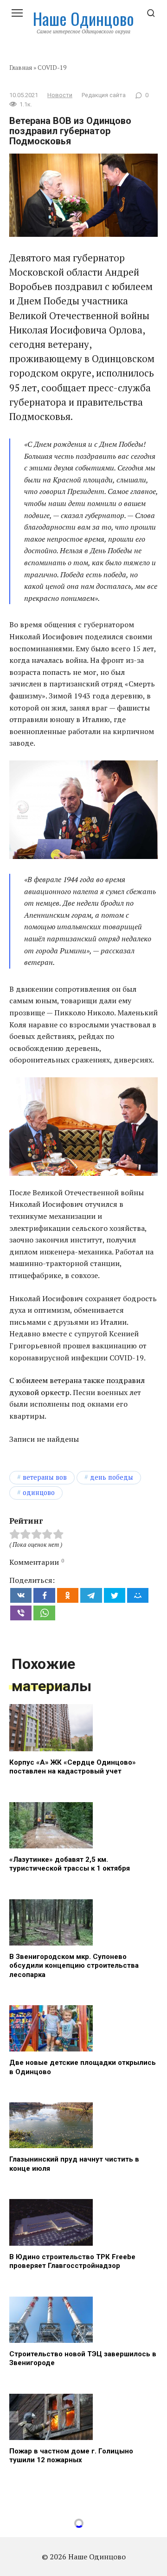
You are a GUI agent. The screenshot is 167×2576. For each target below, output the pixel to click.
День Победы (112, 1477)
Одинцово (39, 1492)
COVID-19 (52, 68)
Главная (21, 68)
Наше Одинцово (83, 18)
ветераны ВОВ (45, 1477)
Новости (60, 95)
